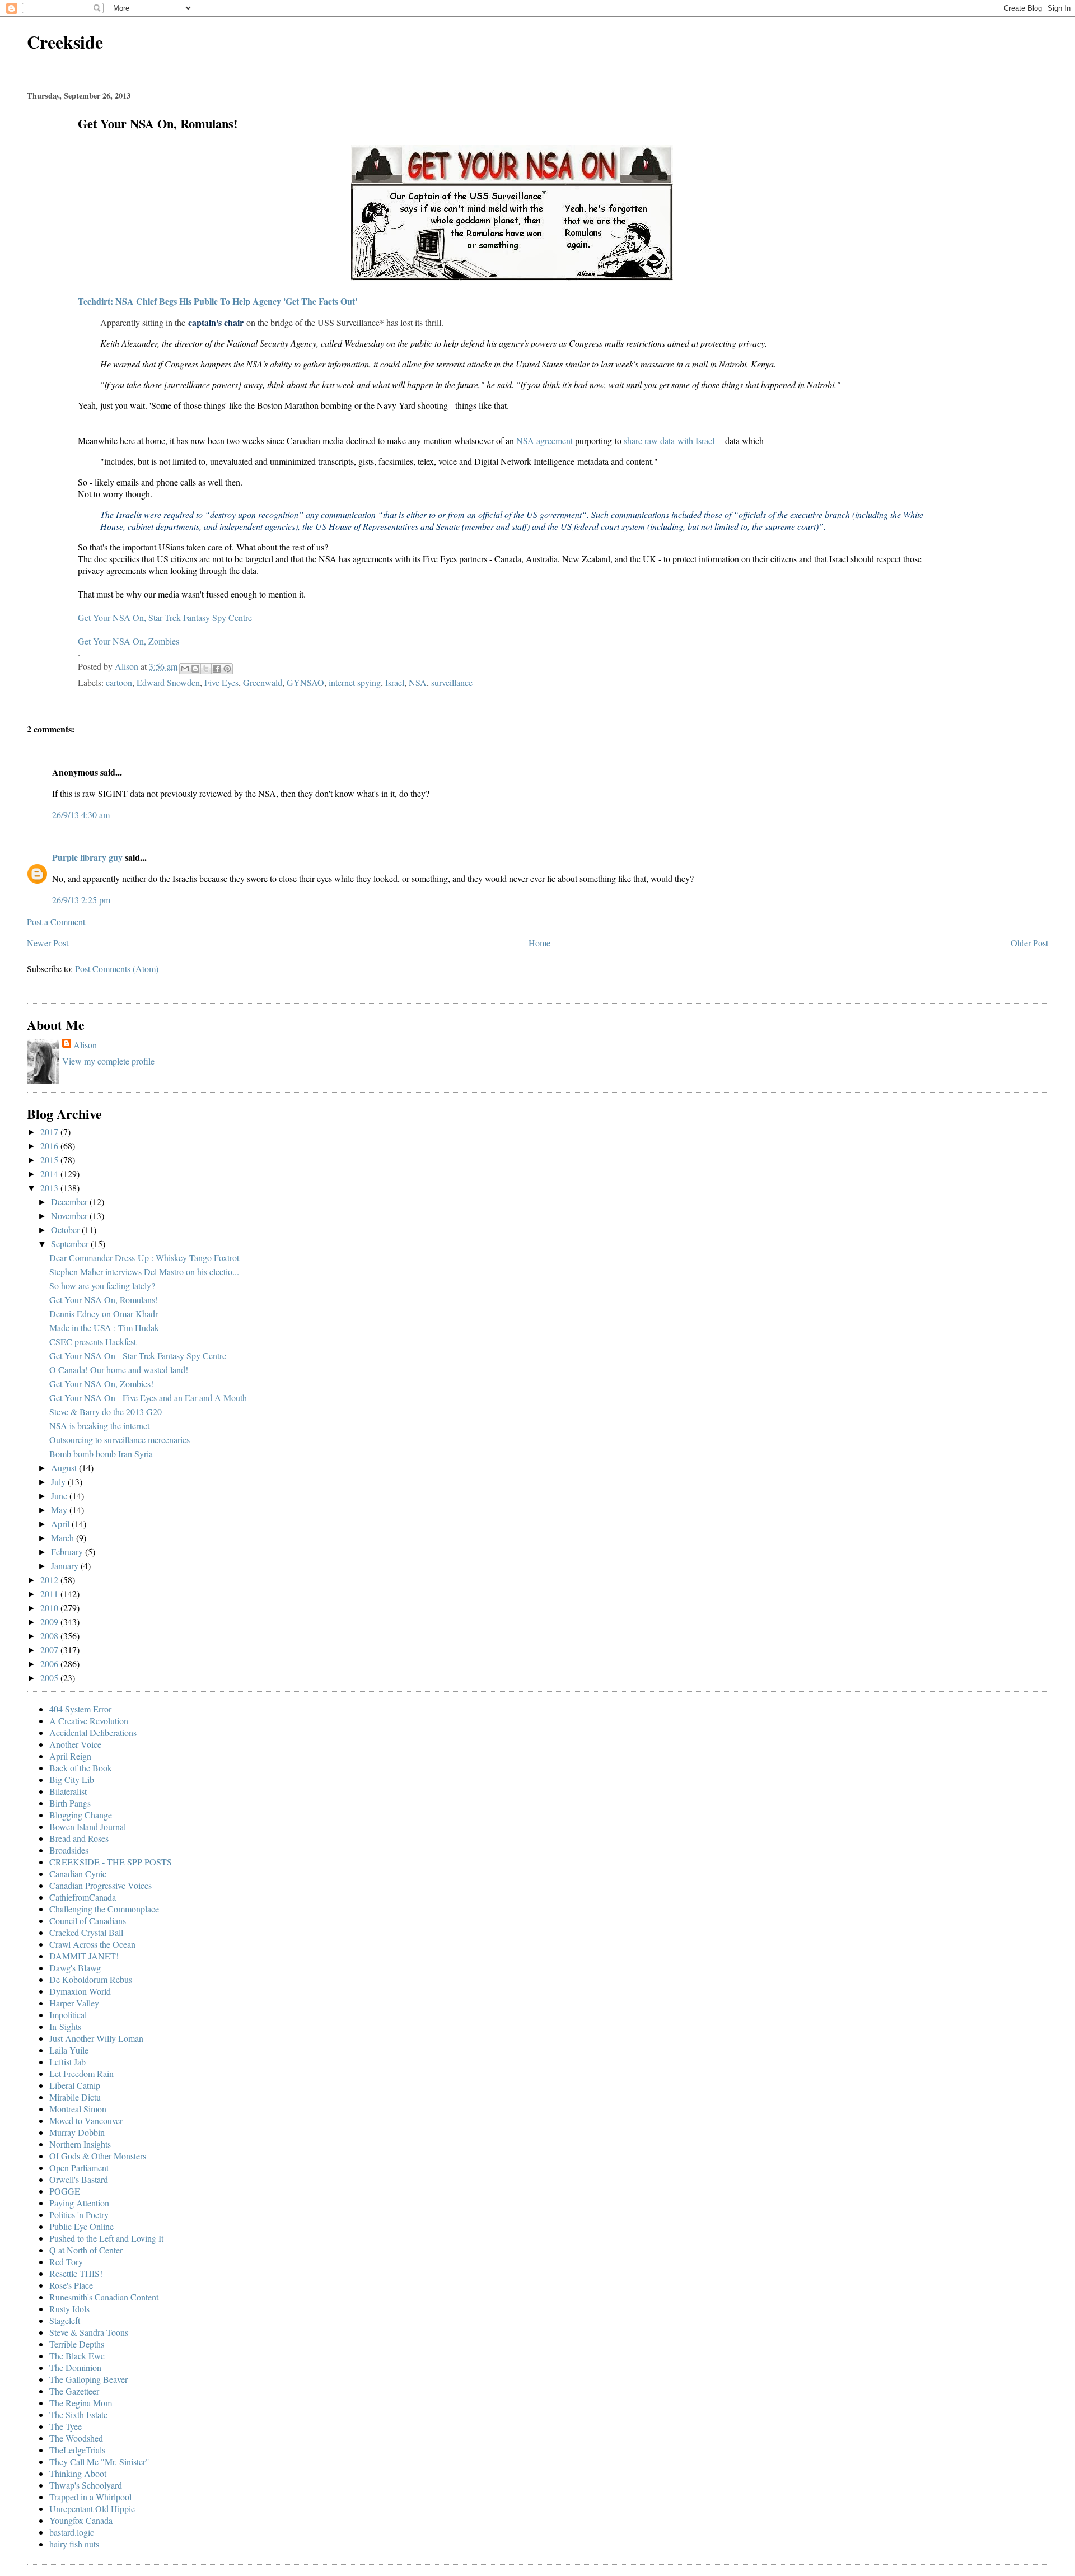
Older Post (1029, 943)
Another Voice (75, 1744)
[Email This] (185, 669)
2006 (50, 1663)
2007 (50, 1649)
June (60, 1495)
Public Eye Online (81, 2226)
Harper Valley (74, 2003)
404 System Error (80, 1709)
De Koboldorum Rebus (91, 1979)
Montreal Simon (78, 2109)
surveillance (452, 682)
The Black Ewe (77, 2356)
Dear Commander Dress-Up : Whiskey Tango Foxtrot (144, 1257)
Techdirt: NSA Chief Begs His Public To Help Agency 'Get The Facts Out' (218, 301)
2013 (50, 1187)
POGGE (65, 2191)
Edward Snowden (168, 682)
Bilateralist (68, 1791)
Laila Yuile (69, 2050)
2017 (50, 1131)
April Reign (70, 1756)
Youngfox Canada (81, 2520)
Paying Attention (79, 2203)
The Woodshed (76, 2438)
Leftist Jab (67, 2062)
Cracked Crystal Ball (86, 1932)
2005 (50, 1677)
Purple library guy (87, 857)
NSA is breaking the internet (99, 1425)
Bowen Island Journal (88, 1826)
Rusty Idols (69, 2309)
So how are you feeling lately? (102, 1285)
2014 (50, 1173)
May (60, 1509)
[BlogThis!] (195, 669)
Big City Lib (72, 1779)
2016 (50, 1145)
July (59, 1481)
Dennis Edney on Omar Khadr (104, 1313)
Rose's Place (71, 2285)
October (66, 1229)
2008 (50, 1635)
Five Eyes (221, 682)
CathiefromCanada (83, 1897)
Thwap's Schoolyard (86, 2485)
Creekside (65, 42)
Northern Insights (80, 2144)
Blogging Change (81, 1815)
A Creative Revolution (89, 1721)
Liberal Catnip (75, 2085)
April (61, 1523)
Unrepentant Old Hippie (92, 2509)
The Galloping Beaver (88, 2379)
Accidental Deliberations (93, 1732)
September (71, 1243)
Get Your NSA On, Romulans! (104, 1299)
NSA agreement (544, 440)
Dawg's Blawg (75, 1968)
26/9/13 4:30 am (81, 815)
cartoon (119, 682)
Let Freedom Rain (81, 2073)
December (70, 1201)
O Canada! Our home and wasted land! (119, 1369)
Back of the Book (81, 1768)
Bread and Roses (79, 1838)
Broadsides (69, 1850)
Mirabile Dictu (75, 2097)
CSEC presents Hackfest (93, 1341)
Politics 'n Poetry (79, 2215)
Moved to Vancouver (86, 2120)
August (65, 1467)
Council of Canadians (88, 1921)
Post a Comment (56, 921)
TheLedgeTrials (77, 2450)
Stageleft (65, 2320)
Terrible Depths (77, 2344)
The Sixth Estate (78, 2414)
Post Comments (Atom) (117, 969)
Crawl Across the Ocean (92, 1944)
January (66, 1565)
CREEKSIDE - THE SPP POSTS (111, 1862)
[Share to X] (206, 669)
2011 (50, 1593)
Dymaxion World (80, 1991)
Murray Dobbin (77, 2132)
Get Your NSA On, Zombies (128, 641)
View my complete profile (108, 1061)
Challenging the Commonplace (104, 1909)
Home (539, 943)
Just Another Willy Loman (96, 2038)
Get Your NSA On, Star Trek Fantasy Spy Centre (165, 617)
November (70, 1215)
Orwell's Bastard (79, 2179)
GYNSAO (305, 682)
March (64, 1537)
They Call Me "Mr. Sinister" (99, 2461)
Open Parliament (79, 2167)
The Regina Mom (81, 2403)
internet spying (355, 682)
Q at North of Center (86, 2250)
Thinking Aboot (78, 2473)
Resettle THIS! (76, 2273)
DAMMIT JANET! (84, 1956)
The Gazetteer (74, 2391)
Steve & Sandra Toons (89, 2332)
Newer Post (48, 943)
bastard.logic (72, 2532)
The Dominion (75, 2367)
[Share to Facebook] (217, 669)
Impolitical (68, 2015)
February (68, 1551)
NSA (418, 682)
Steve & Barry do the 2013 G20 (106, 1411)
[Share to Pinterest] (227, 669)
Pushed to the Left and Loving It (106, 2238)
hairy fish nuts (74, 2544)
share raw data (649, 440)
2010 (50, 1607)
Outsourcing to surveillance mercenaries (120, 1439)
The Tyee (66, 2426)
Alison (85, 1045)
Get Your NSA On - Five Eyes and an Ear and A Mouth (148, 1397)
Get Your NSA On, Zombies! (101, 1383)
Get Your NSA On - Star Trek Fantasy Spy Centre (138, 1355)
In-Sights (65, 2026)
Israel (395, 682)
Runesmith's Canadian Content (104, 2297)
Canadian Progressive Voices (101, 1885)
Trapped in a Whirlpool (90, 2497)
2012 (50, 1579)
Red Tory (66, 2262)
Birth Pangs (70, 1803)
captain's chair (216, 322)
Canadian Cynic (78, 1873)
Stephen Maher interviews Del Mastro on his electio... (144, 1271)
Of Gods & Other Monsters (98, 2156)
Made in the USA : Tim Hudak (104, 1327)
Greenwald (263, 682)
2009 (50, 1621)
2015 (50, 1159)
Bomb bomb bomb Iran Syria (101, 1453)
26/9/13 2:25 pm (81, 900)
